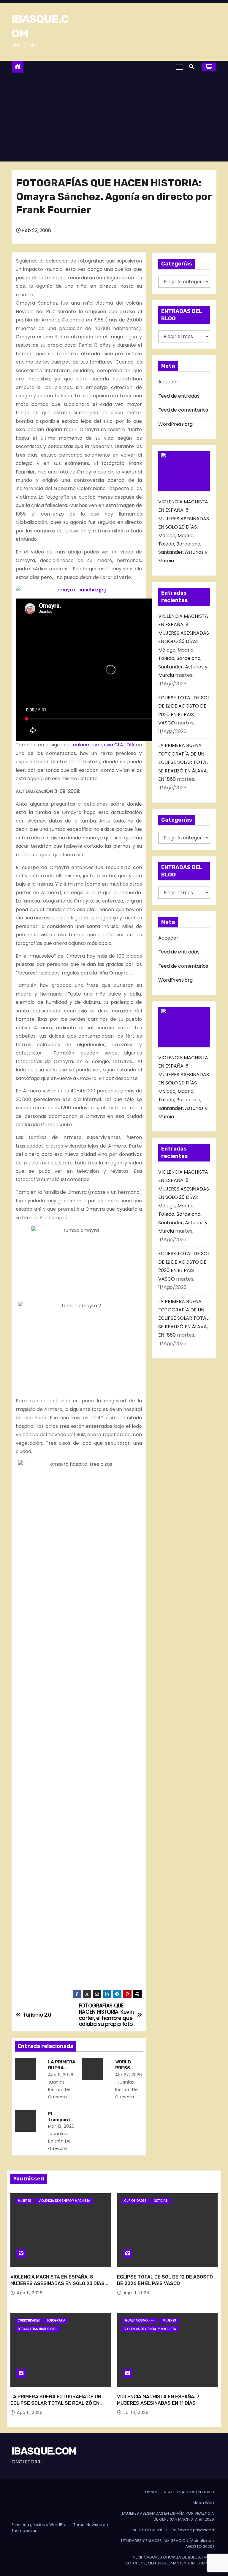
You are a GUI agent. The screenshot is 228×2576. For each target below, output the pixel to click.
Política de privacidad (193, 2530)
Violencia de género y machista (64, 2201)
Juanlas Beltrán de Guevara (127, 2089)
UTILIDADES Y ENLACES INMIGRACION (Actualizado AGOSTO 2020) (168, 2544)
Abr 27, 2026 (129, 2075)
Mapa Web (203, 2503)
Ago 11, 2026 (61, 2075)
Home (151, 2492)
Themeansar (24, 2531)
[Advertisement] (114, 117)
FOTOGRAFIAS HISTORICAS (37, 2329)
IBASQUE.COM (44, 2451)
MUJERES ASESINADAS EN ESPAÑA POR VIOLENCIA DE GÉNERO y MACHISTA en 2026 (168, 2516)
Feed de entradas (179, 396)
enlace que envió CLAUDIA (104, 745)
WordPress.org (175, 424)
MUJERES (24, 2201)
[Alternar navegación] (179, 67)
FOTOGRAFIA (56, 2320)
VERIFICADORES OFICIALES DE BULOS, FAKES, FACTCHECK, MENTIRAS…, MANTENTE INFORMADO (169, 2560)
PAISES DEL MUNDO (149, 2530)
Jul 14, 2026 (136, 2412)
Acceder (168, 382)
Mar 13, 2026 (61, 2126)
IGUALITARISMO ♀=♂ (140, 2320)
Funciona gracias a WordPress (42, 2525)
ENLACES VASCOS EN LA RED (188, 2492)
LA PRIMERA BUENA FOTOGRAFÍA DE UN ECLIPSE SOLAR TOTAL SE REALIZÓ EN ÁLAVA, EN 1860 (183, 762)
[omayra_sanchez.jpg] (79, 590)
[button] (193, 67)
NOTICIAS (161, 2201)
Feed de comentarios (183, 410)
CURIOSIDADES (135, 2201)
